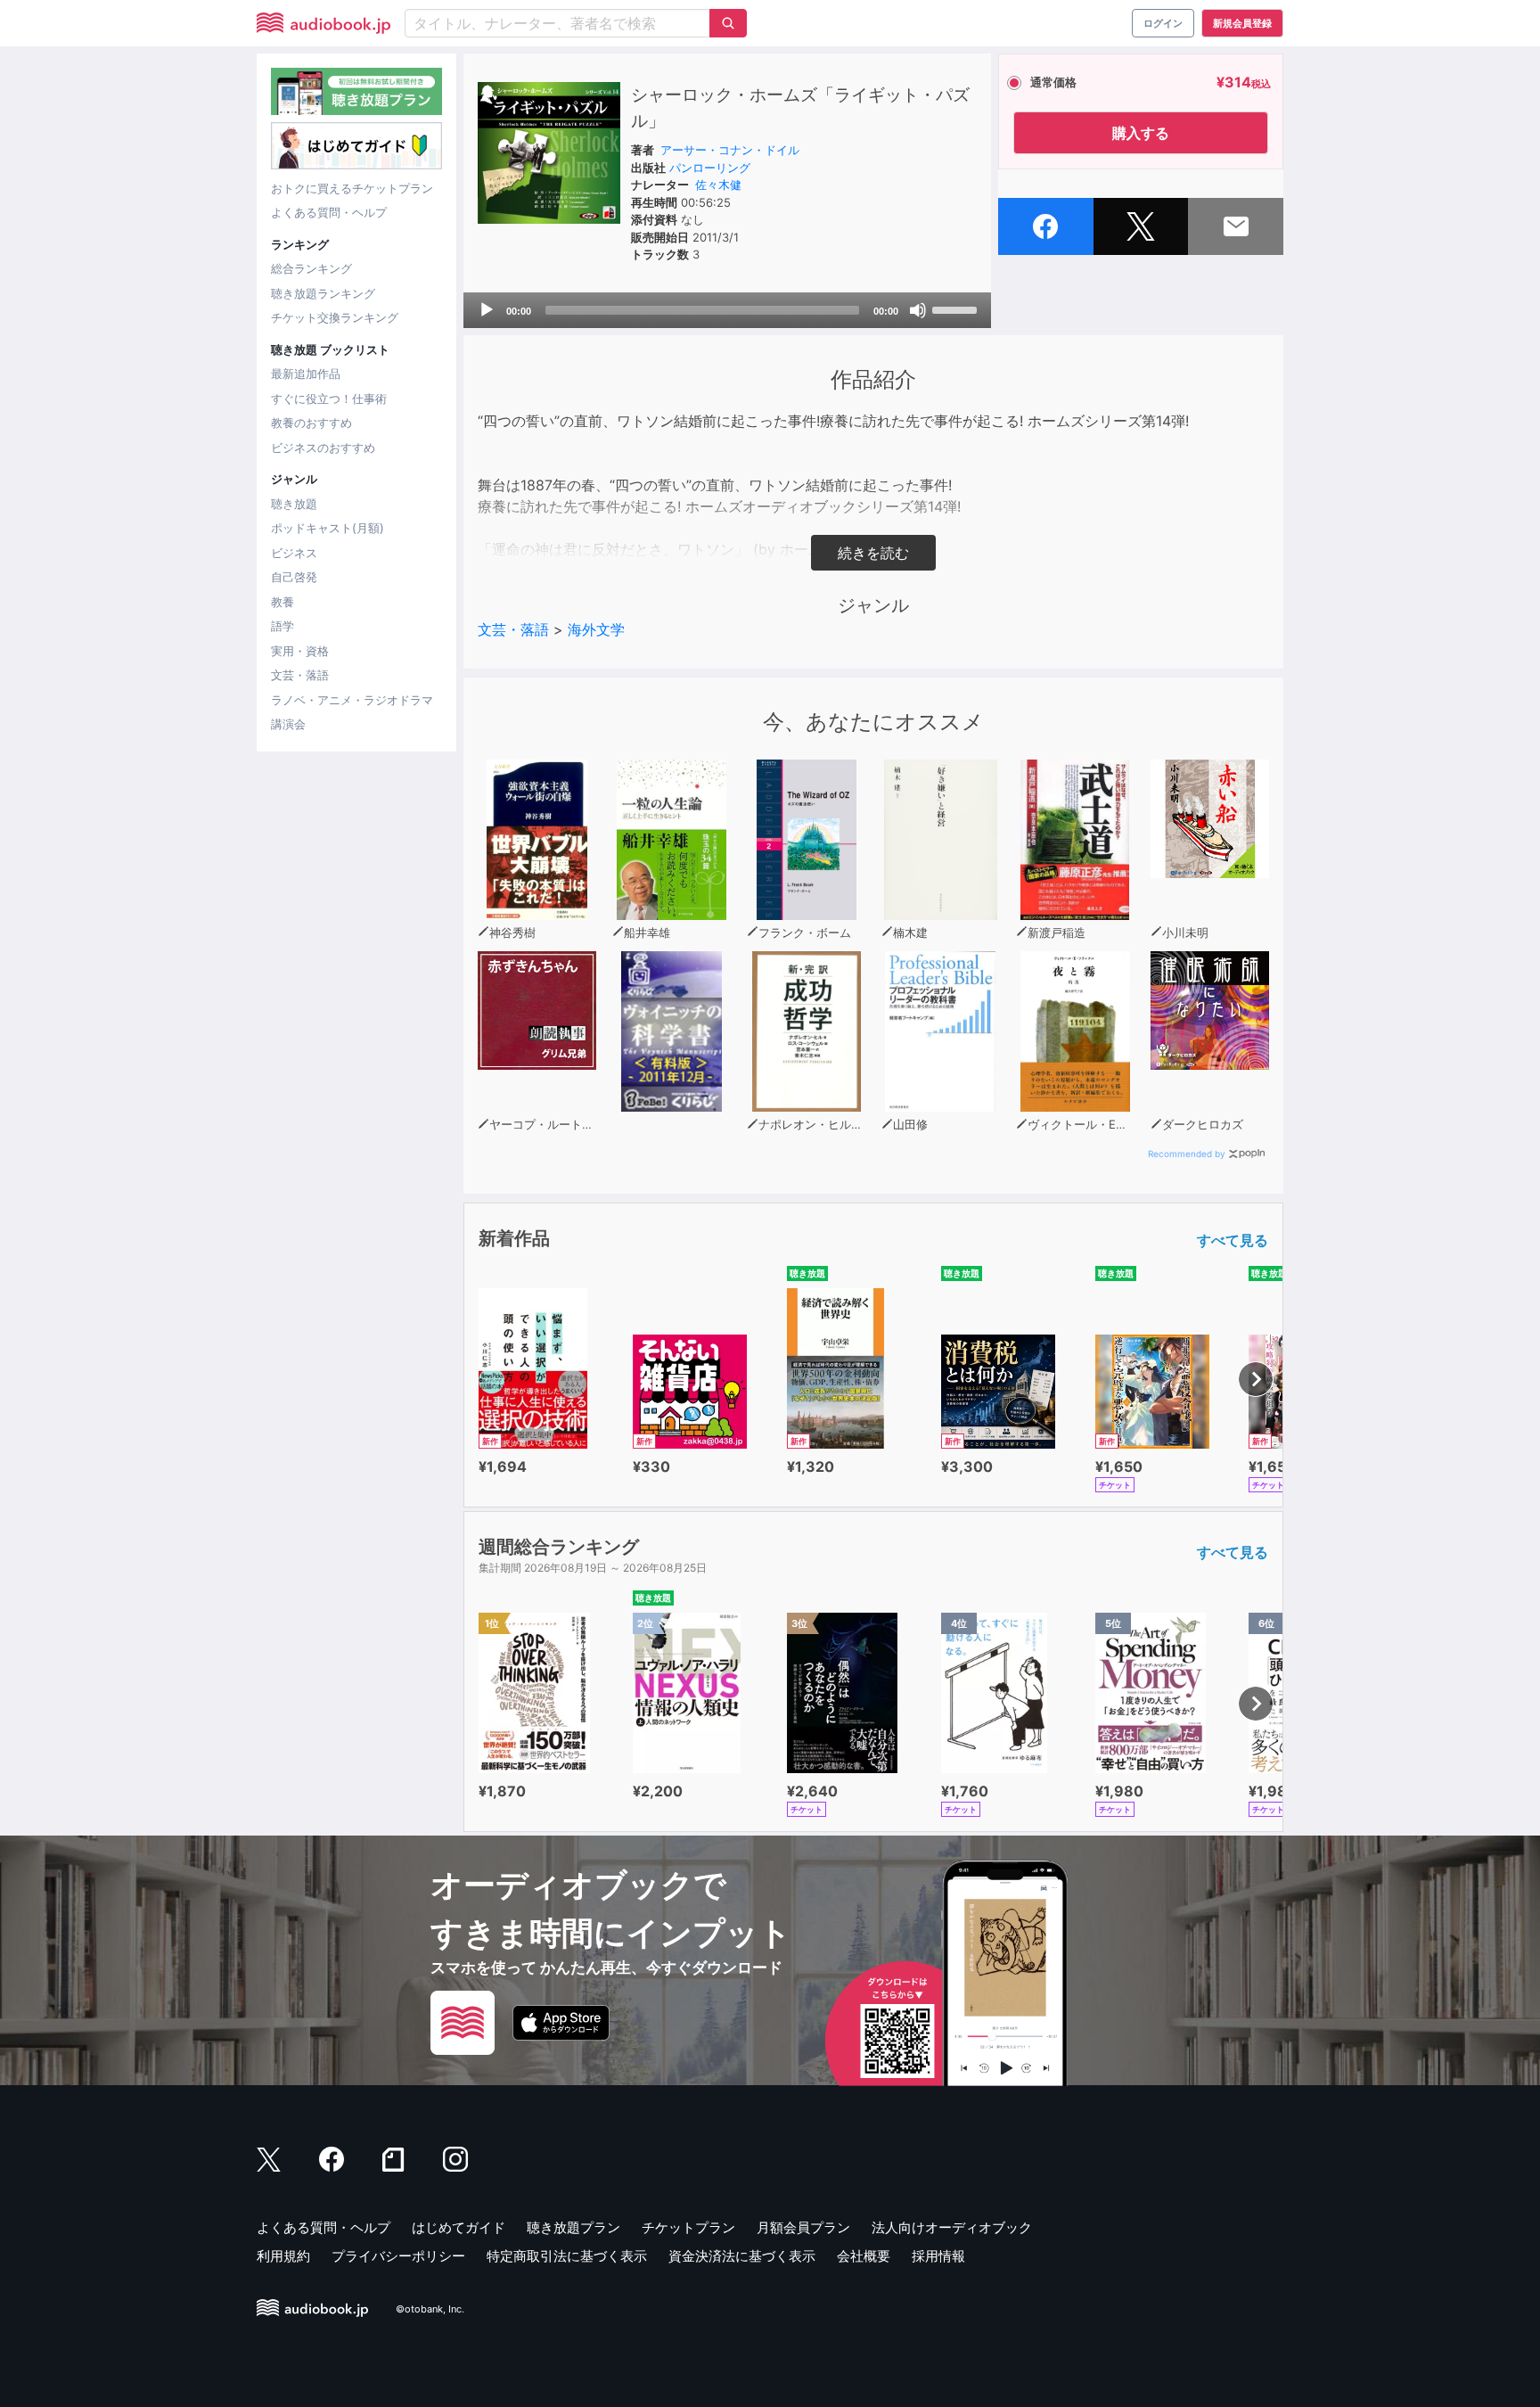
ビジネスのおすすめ (323, 448)
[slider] (957, 308)
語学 (283, 626)
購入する (1141, 133)
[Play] (487, 310)
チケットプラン (688, 2227)
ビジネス (294, 553)
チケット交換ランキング (335, 317)
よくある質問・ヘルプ (329, 212)
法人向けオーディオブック (952, 2227)
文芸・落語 (300, 675)
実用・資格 (300, 651)
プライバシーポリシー (398, 2256)
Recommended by (1187, 1154)
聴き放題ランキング (323, 293)
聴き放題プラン (573, 2227)
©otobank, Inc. (430, 2309)
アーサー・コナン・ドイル (730, 150)
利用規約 (283, 2256)
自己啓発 (294, 577)
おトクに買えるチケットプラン (352, 188)
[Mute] (918, 310)
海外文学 (596, 629)
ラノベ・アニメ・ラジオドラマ (352, 700)
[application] (727, 310)
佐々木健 (718, 185)
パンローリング (710, 168)
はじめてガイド (459, 2227)
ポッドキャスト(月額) (328, 528)
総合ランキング (311, 268)
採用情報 (938, 2256)
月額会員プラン (803, 2227)
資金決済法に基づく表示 (742, 2256)
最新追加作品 (306, 374)
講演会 (288, 724)
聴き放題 (294, 504)
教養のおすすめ (311, 423)
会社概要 (864, 2256)
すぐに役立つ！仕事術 (329, 398)
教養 (283, 602)
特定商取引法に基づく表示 (567, 2256)
